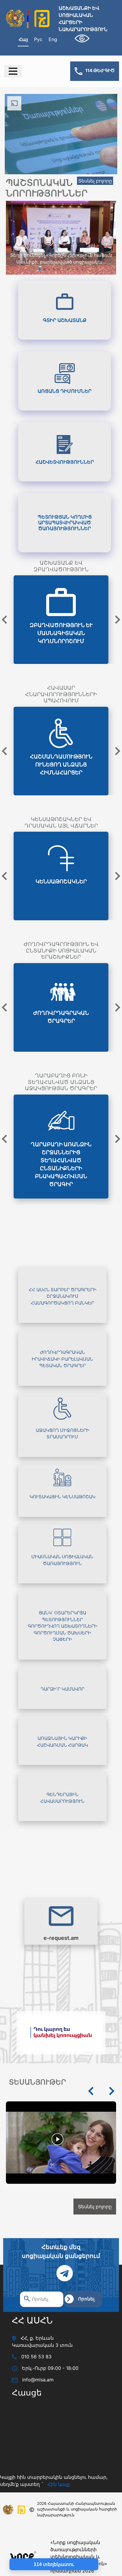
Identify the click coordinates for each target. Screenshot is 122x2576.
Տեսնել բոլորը (95, 181)
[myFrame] (52, 2495)
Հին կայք (59, 2543)
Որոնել (86, 2358)
